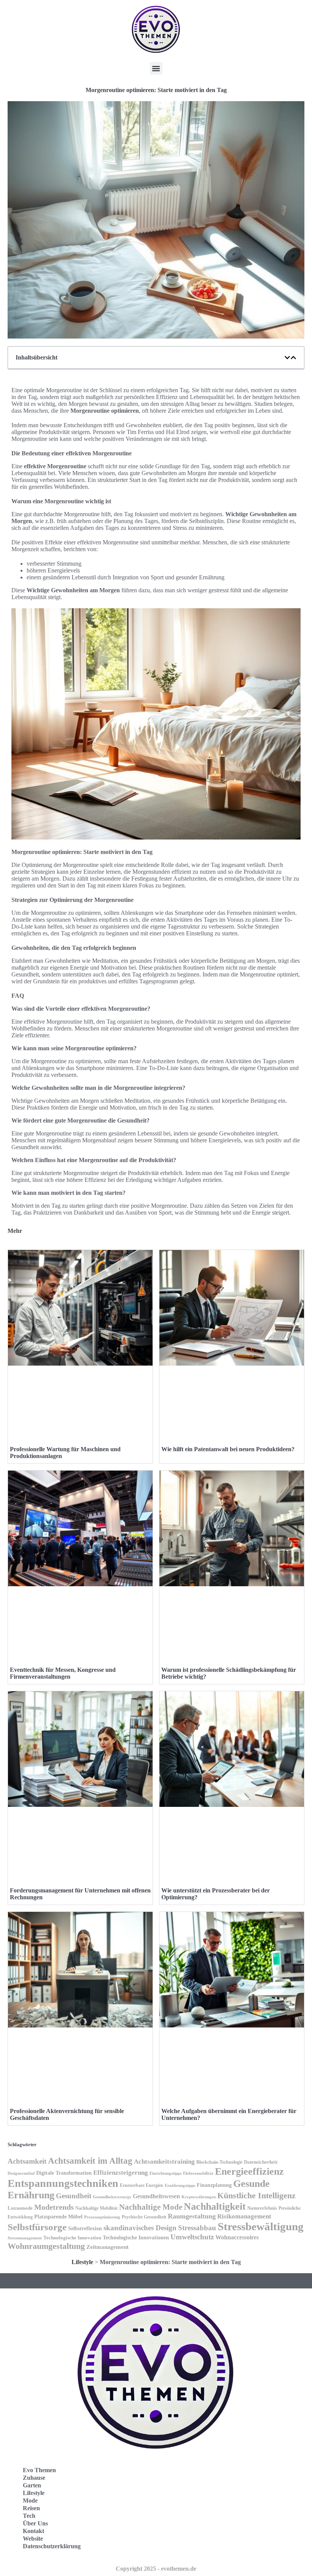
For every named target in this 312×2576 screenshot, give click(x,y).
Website (33, 2539)
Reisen (31, 2508)
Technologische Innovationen (136, 2238)
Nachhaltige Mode (151, 2207)
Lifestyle (82, 2262)
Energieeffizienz (249, 2171)
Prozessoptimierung (102, 2217)
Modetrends (54, 2207)
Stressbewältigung (261, 2226)
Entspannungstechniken (63, 2183)
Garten (32, 2485)
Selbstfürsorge (37, 2227)
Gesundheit (74, 2196)
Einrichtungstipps (166, 2173)
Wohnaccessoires (237, 2237)
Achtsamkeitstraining (164, 2162)
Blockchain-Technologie (219, 2162)
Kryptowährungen (199, 2197)
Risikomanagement (244, 2216)
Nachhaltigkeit (215, 2206)
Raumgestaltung (192, 2216)
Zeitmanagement (107, 2247)
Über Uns (35, 2523)
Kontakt (33, 2531)
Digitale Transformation (64, 2173)
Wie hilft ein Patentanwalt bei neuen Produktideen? (228, 1449)
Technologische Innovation (72, 2238)
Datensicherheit (261, 2162)
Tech (29, 2516)
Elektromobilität (198, 2173)
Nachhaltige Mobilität (96, 2208)
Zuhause (34, 2478)
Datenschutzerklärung (52, 2546)
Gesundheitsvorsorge (112, 2197)
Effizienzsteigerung (121, 2172)
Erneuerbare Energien (142, 2185)
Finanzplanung (214, 2185)
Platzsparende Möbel (58, 2217)
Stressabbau (197, 2228)
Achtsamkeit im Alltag (90, 2161)
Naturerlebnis (262, 2208)
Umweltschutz (192, 2237)
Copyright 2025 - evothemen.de (156, 2569)
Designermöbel (21, 2173)
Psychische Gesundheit (144, 2217)
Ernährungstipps (180, 2186)
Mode (30, 2500)
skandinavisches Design (140, 2228)
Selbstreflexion (85, 2229)
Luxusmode (20, 2208)
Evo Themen (39, 2470)
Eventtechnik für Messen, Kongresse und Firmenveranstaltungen (63, 1673)
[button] (156, 68)
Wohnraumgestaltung (46, 2246)
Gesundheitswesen (156, 2196)
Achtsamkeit (27, 2161)
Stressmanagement (25, 2238)
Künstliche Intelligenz (256, 2195)
